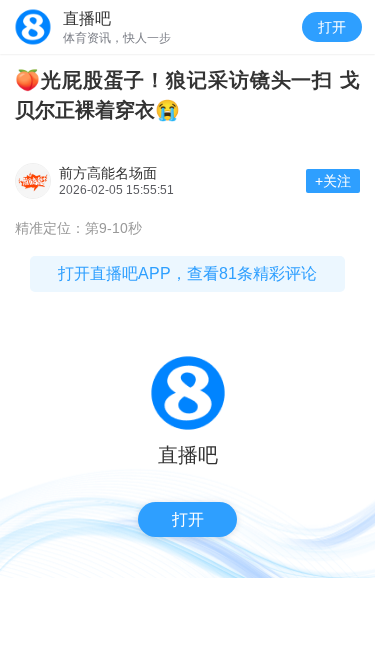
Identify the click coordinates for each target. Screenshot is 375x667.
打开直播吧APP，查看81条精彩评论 (187, 273)
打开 (332, 27)
